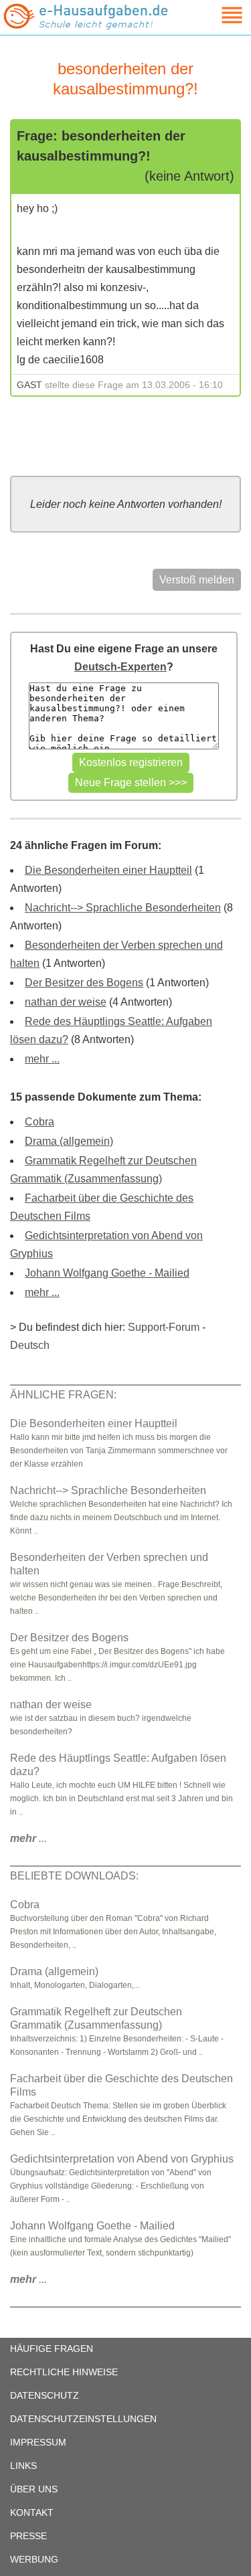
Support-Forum (164, 1327)
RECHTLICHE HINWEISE (64, 2372)
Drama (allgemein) (69, 1141)
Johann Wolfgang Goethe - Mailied (107, 1273)
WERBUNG (34, 2559)
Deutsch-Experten (120, 667)
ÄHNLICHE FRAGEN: (63, 1395)
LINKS (23, 2466)
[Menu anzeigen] (216, 15)
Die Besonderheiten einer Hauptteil (108, 870)
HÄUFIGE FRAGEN (52, 2349)
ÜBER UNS (34, 2489)
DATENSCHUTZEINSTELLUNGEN (83, 2419)
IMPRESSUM (38, 2442)
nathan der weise (66, 1002)
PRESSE (28, 2536)
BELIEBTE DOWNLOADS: (74, 1876)
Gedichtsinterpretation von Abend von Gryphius (122, 2159)
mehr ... (42, 1059)
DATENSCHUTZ (45, 2395)
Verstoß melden (197, 580)
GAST (29, 385)
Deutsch (30, 1345)
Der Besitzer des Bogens (84, 983)
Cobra (39, 1122)
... (28, 1838)
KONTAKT (32, 2512)
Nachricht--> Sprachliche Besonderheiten (123, 908)
